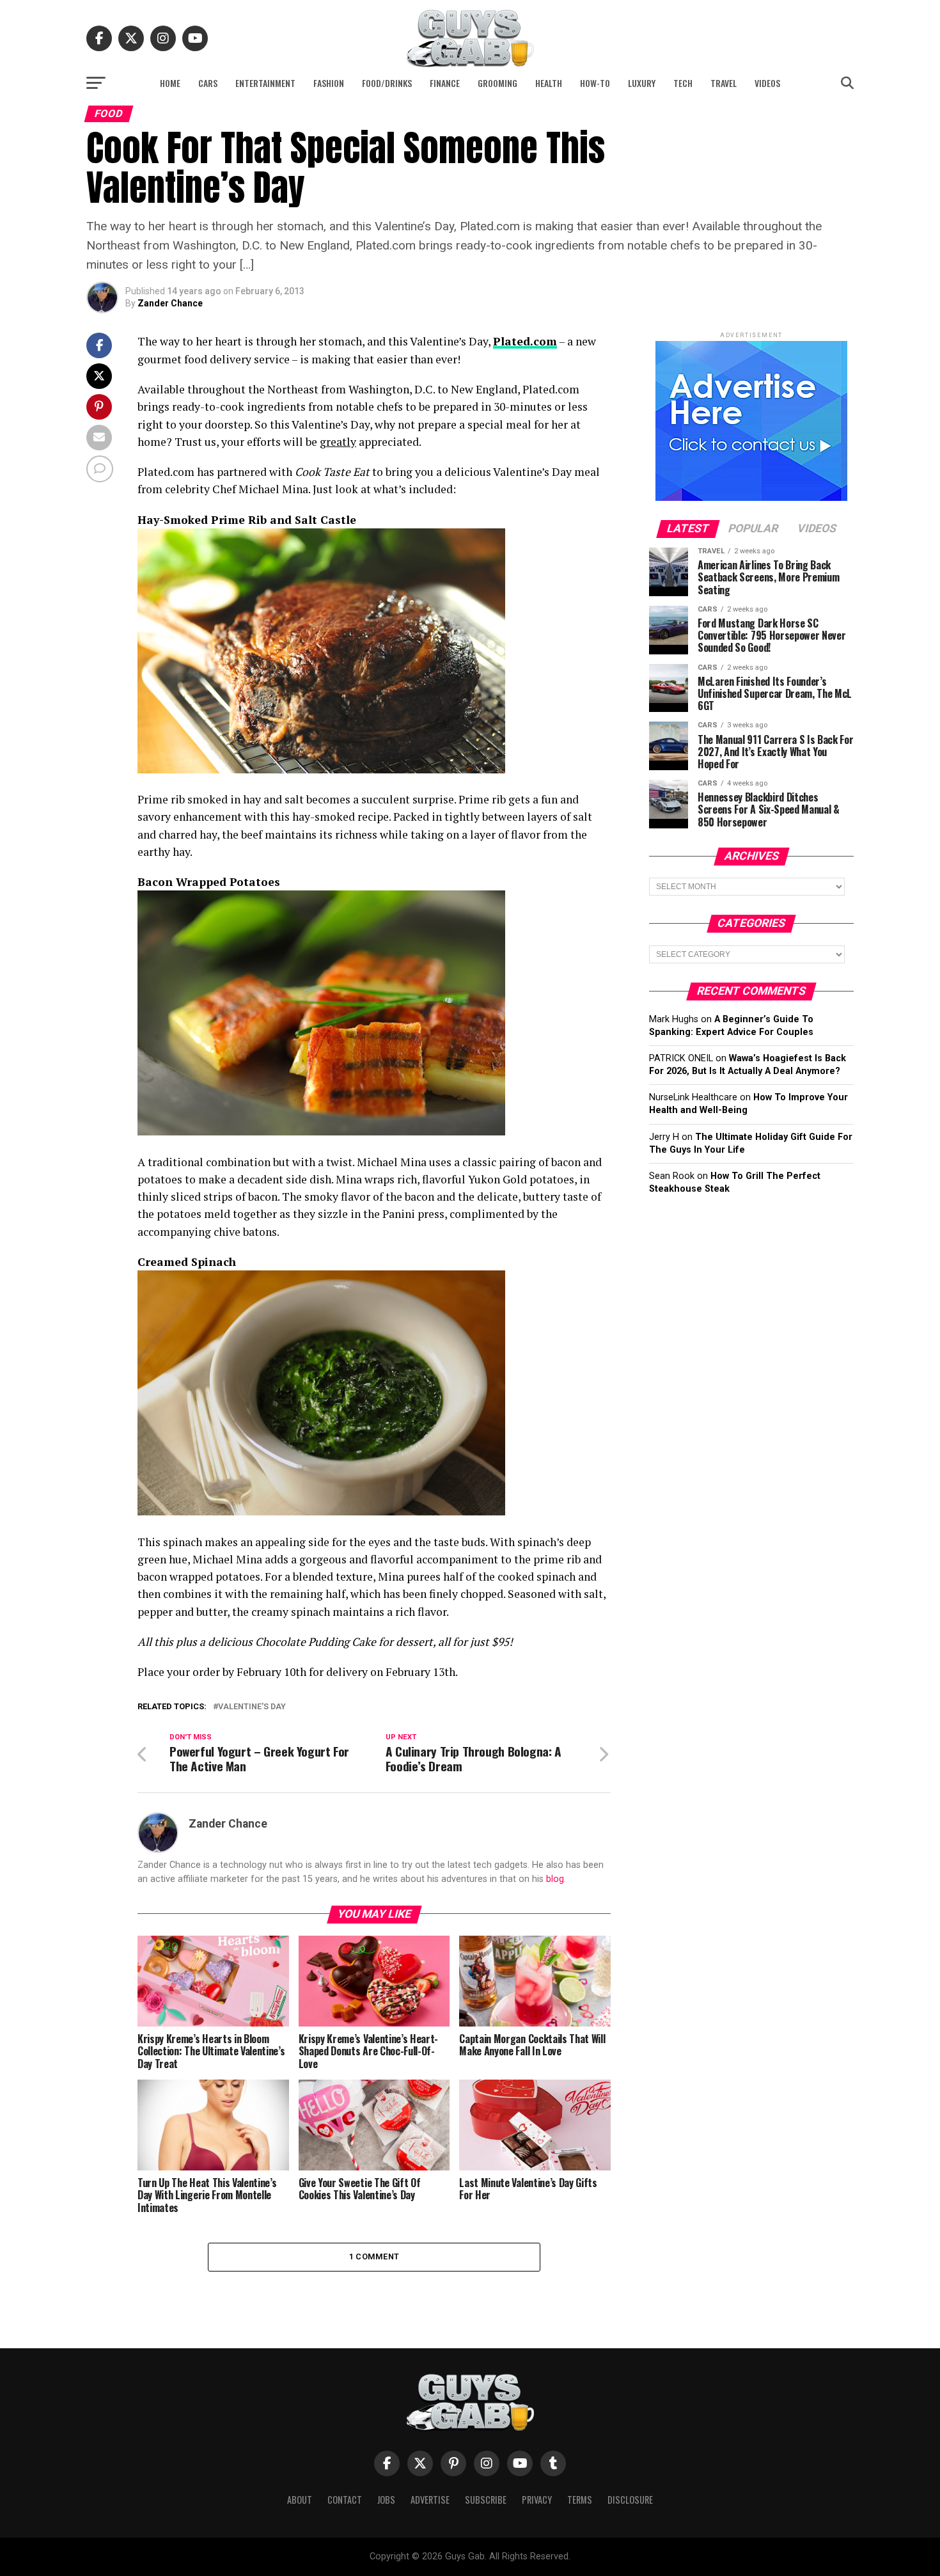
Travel (724, 83)
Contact (345, 2500)
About (300, 2500)
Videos (767, 83)
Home (170, 83)
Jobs (386, 2500)
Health (549, 83)
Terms (580, 2500)
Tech (683, 83)
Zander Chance (170, 303)
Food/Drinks (387, 83)
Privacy (537, 2500)
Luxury (642, 83)
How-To (595, 83)
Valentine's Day (252, 1707)
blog (555, 1879)
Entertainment (265, 83)
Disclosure (630, 2500)
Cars (208, 83)
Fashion (329, 83)
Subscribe (486, 2500)
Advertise (430, 2500)
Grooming (497, 83)
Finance (445, 83)
